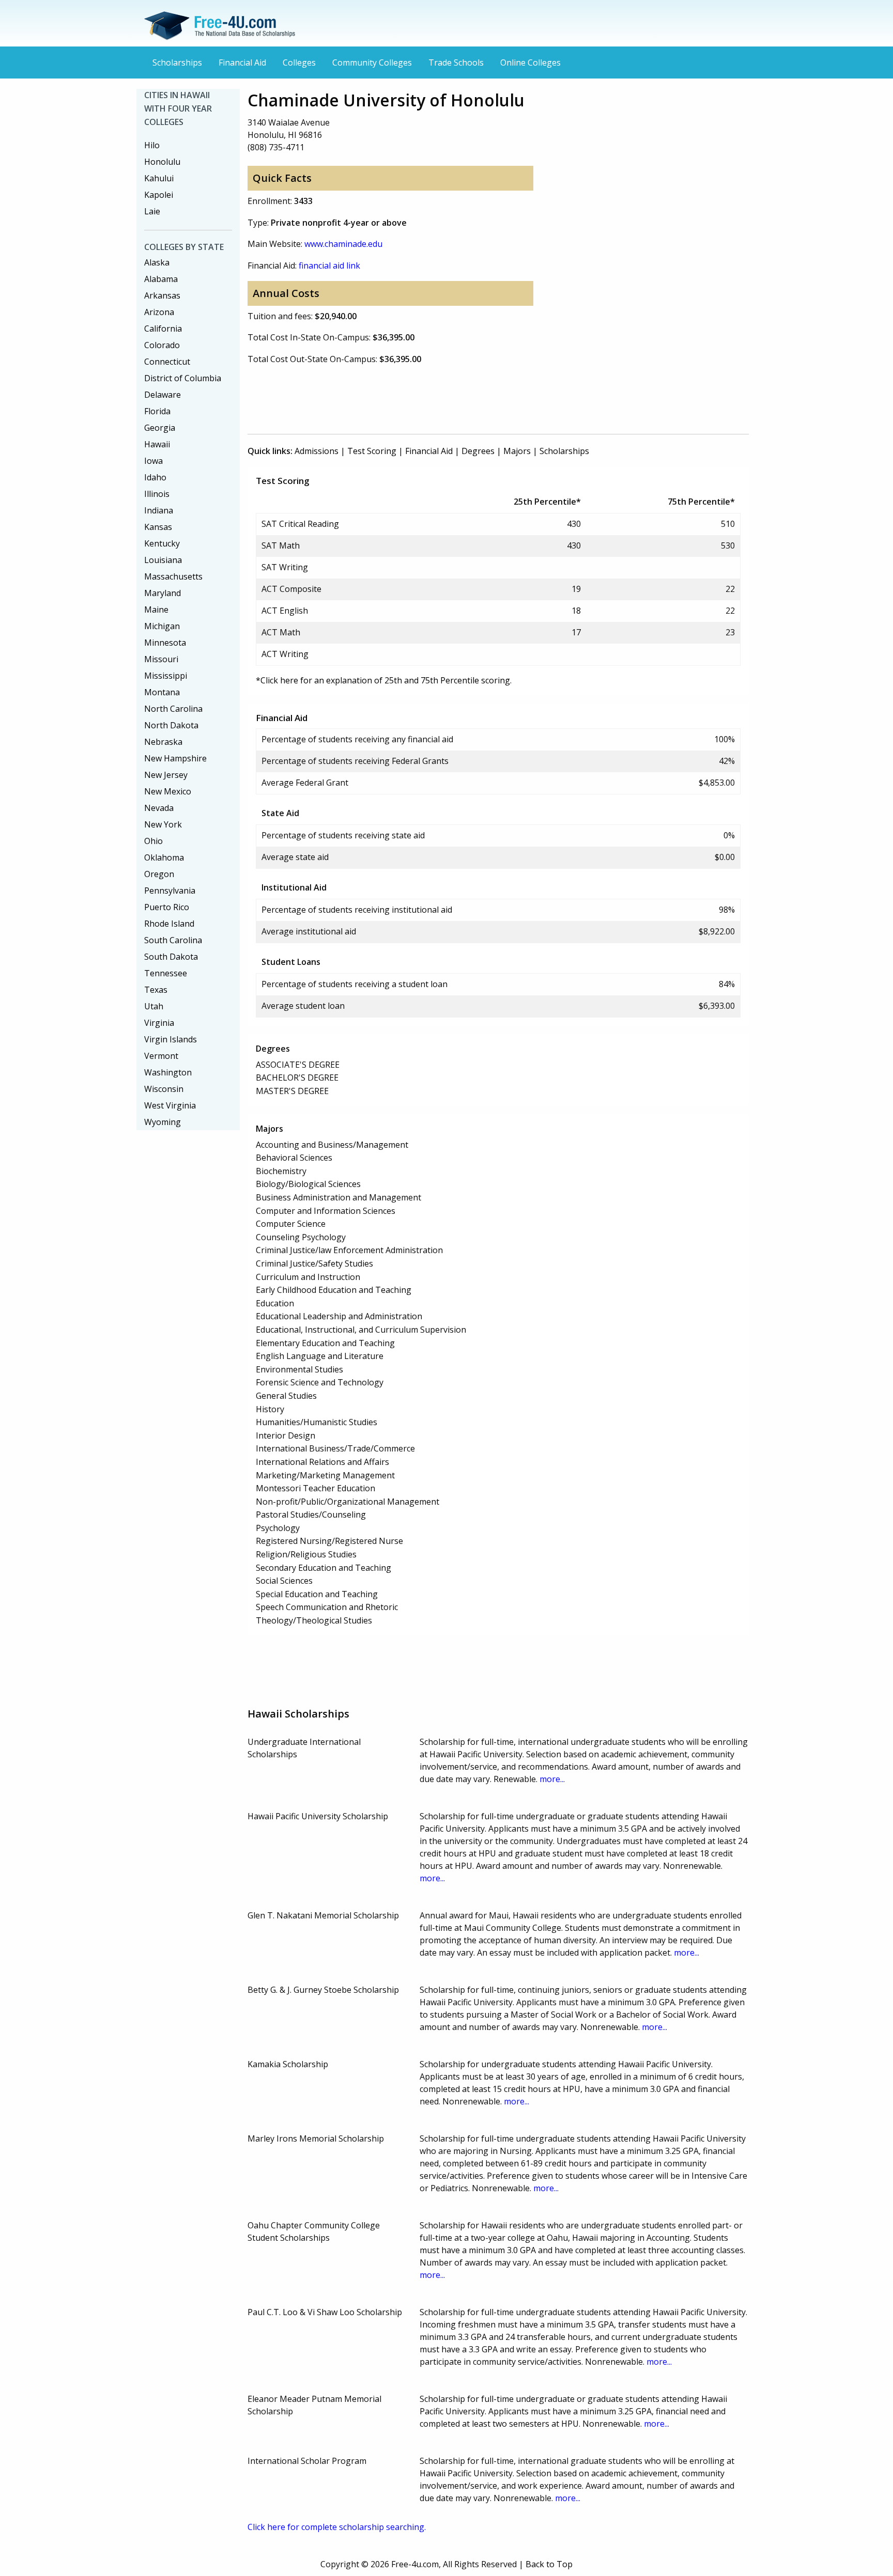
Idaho (155, 477)
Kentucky (162, 543)
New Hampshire (175, 758)
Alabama (161, 279)
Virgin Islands (171, 1039)
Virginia (159, 1023)
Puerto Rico (167, 907)
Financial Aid (242, 63)
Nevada (159, 808)
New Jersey (166, 775)
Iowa (153, 461)
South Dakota (171, 957)
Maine (156, 610)
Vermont (161, 1056)
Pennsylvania (170, 891)
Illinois (157, 494)
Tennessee (166, 973)
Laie (152, 211)
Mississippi (166, 676)
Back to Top (549, 2564)
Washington (168, 1072)
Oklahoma (164, 857)
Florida (157, 411)
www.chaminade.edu (343, 244)
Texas (156, 990)
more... (552, 1779)
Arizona (159, 312)
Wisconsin (164, 1089)
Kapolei (159, 195)
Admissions (317, 451)
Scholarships (177, 63)
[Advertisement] (436, 397)
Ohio (153, 841)
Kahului (159, 178)
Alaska (157, 262)
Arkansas (162, 295)
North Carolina (173, 709)
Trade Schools (456, 63)
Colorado (162, 345)
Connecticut (167, 362)
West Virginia (170, 1105)
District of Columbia (183, 378)
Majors (517, 451)
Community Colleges (372, 63)
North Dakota (171, 725)
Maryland (163, 593)
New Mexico (168, 791)
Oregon (159, 874)
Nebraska (163, 742)
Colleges (299, 63)
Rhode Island (169, 924)
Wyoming (163, 1122)
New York (163, 824)
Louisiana (163, 560)
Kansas (158, 527)
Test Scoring (372, 451)
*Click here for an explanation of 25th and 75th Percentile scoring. (384, 680)
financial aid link (329, 266)
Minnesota (165, 643)
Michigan (162, 626)
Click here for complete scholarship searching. (337, 2527)
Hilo (152, 145)
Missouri (161, 659)
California (163, 329)
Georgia (160, 428)
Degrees (478, 451)
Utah (154, 1006)
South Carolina (173, 940)
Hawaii (157, 444)
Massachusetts (173, 576)
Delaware (163, 395)
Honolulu (162, 162)
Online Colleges (530, 63)
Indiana (159, 510)
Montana (162, 692)
